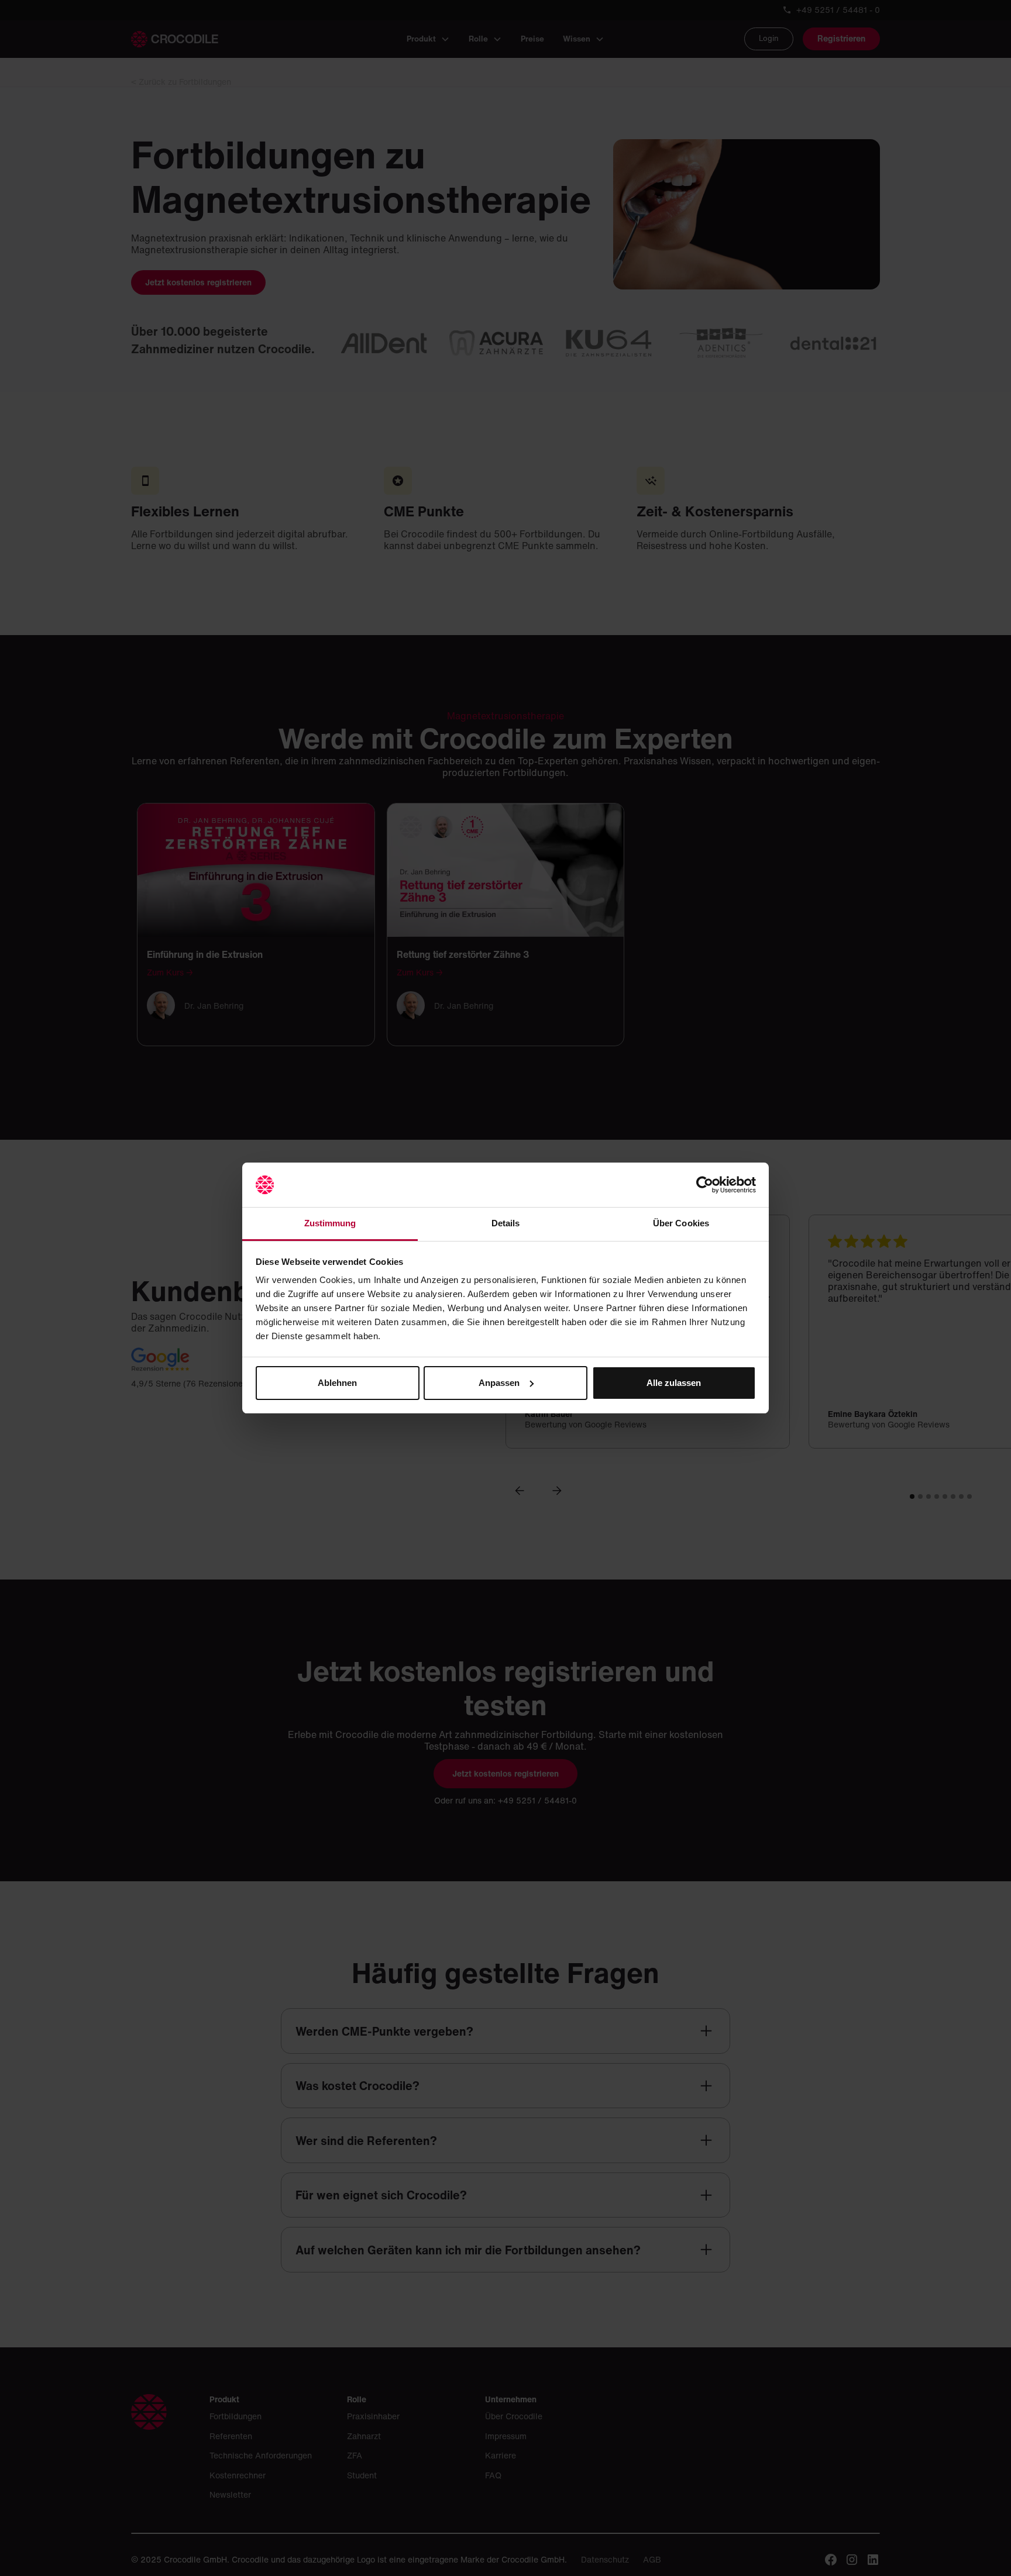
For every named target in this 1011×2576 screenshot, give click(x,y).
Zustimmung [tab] (330, 1223)
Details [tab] (506, 1223)
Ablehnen (337, 1383)
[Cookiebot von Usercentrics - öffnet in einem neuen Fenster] (705, 1185)
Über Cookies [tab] (681, 1223)
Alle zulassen (674, 1383)
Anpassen (499, 1383)
